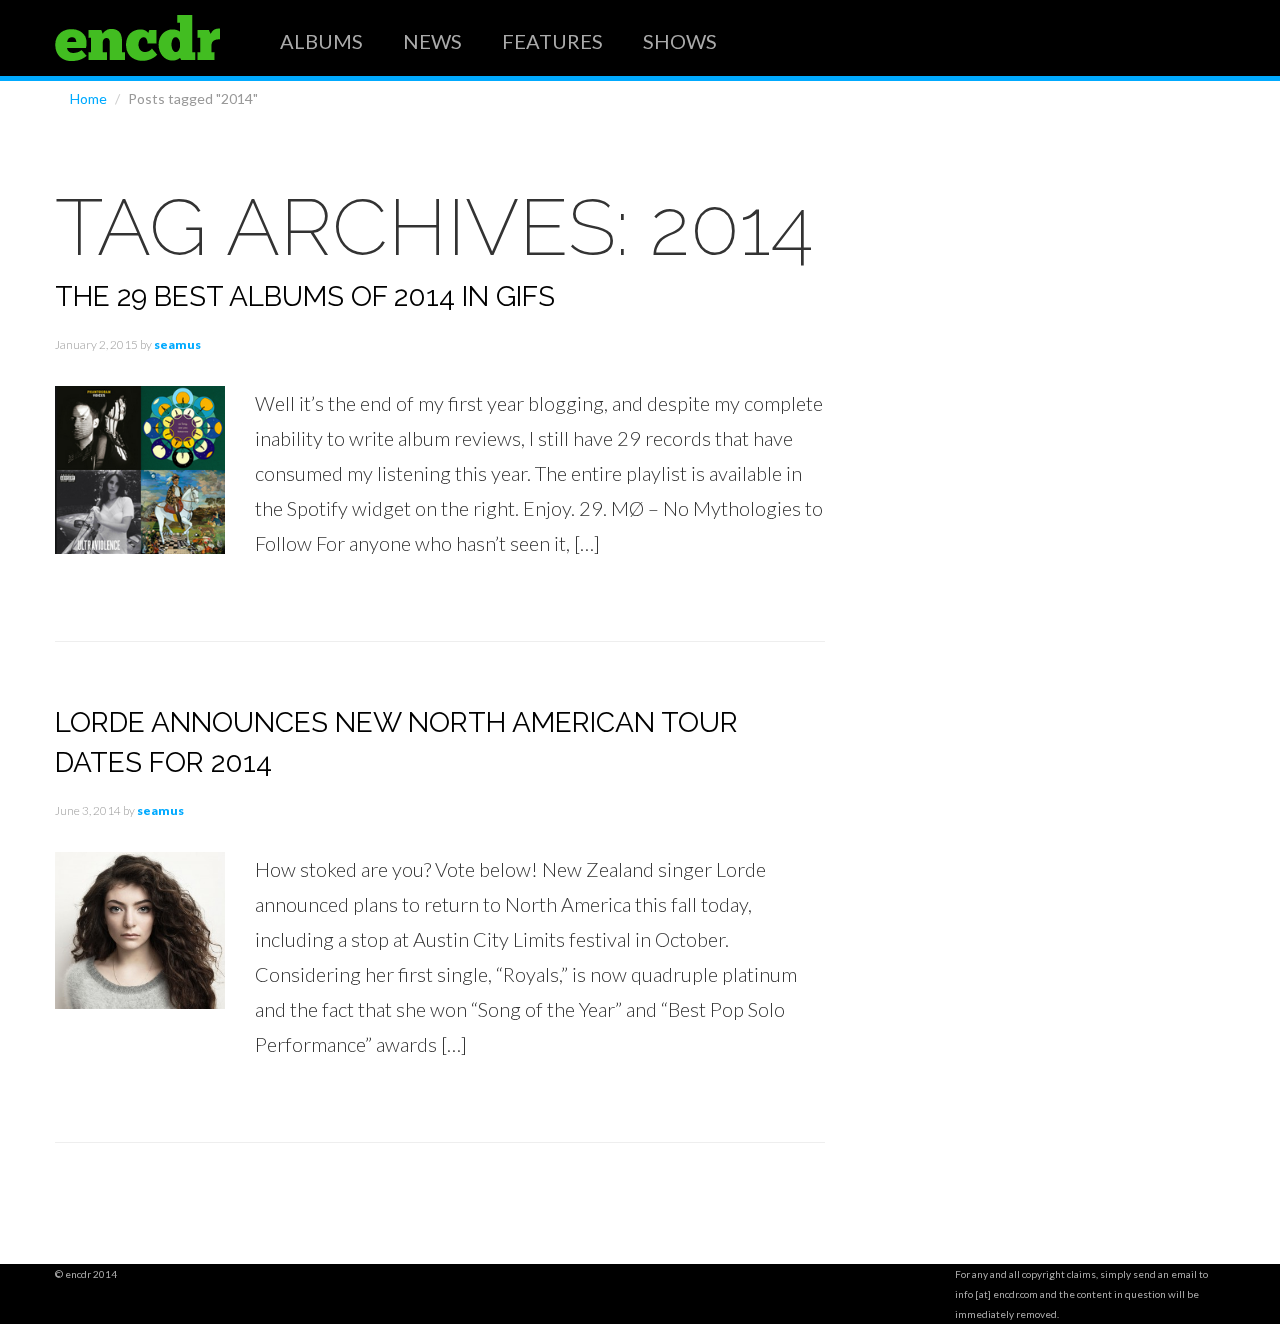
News (432, 40)
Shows (680, 40)
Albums (321, 40)
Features (552, 40)
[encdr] (137, 38)
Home (88, 98)
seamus (177, 344)
